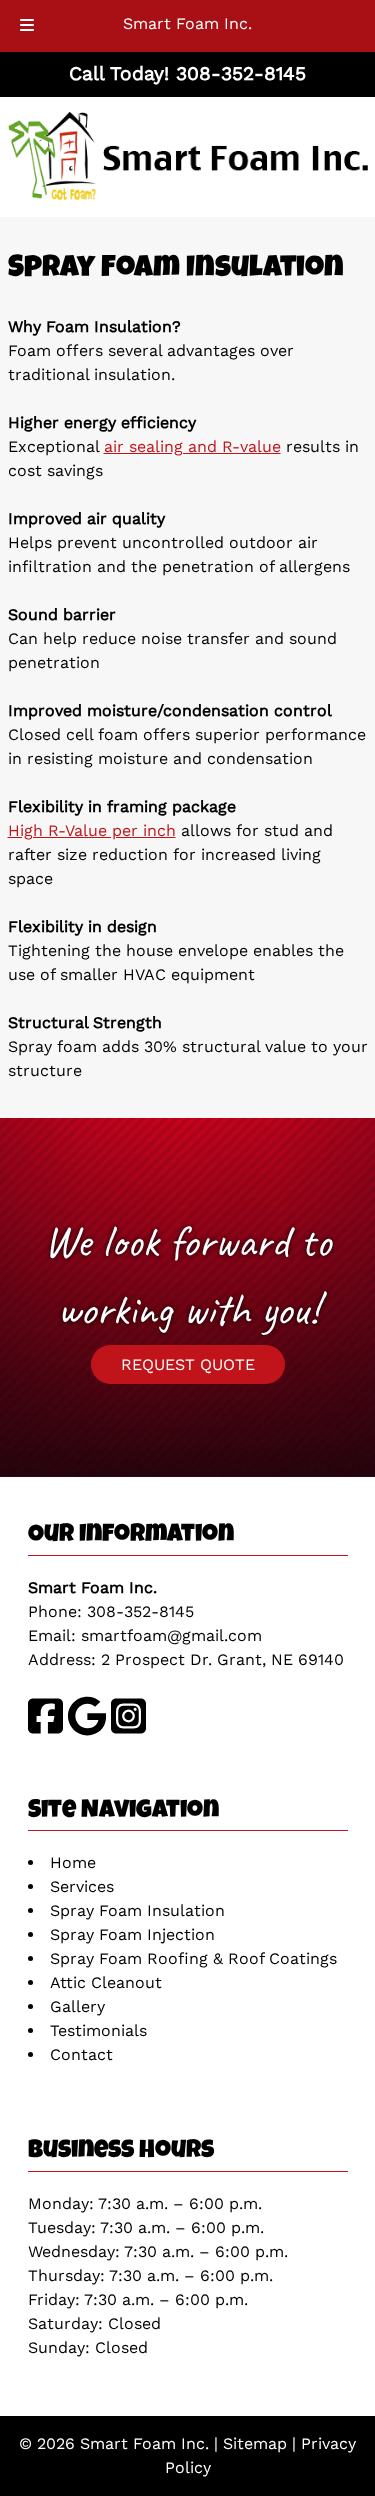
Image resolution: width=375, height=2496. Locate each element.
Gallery (77, 2006)
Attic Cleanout (106, 1982)
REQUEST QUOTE (188, 1364)
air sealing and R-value (192, 446)
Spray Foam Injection (132, 1934)
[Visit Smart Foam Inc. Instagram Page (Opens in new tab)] (128, 1730)
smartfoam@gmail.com (171, 1635)
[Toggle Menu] (27, 26)
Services (82, 1886)
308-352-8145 (140, 1611)
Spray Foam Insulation (137, 1910)
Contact (81, 2054)
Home (73, 1862)
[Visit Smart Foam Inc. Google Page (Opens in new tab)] (87, 1730)
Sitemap (255, 2443)
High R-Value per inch (92, 830)
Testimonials (98, 2030)
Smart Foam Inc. (187, 23)
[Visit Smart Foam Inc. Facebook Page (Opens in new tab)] (45, 1730)
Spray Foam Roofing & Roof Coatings (193, 1958)
